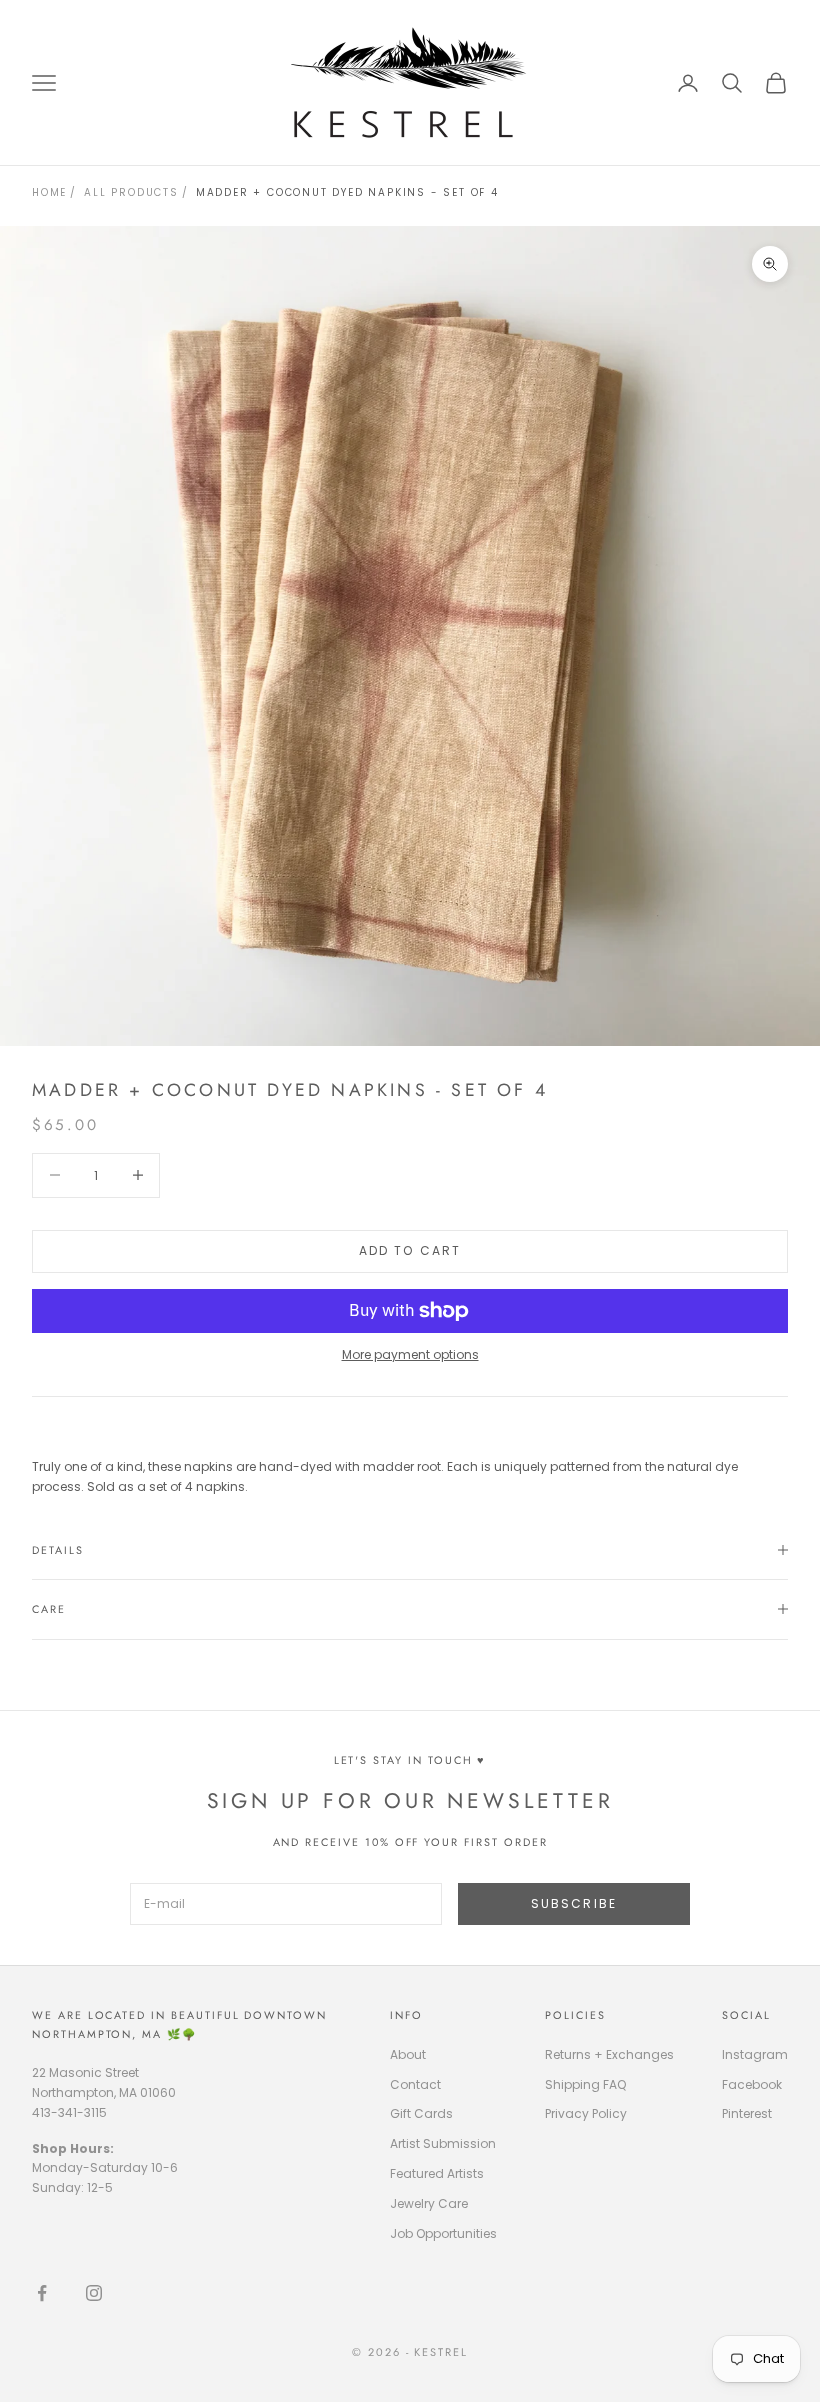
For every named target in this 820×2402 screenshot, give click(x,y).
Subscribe (574, 1903)
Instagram (755, 2054)
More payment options (410, 1354)
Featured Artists (437, 2173)
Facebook (752, 2084)
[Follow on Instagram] (94, 2293)
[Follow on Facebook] (42, 2293)
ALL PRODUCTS (131, 192)
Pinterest (747, 2113)
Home (49, 192)
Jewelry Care (429, 2203)
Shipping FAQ (585, 2084)
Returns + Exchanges (609, 2054)
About (408, 2054)
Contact (415, 2084)
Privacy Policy (586, 2113)
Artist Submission (443, 2143)
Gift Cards (421, 2113)
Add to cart (410, 1250)
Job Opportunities (443, 2233)
